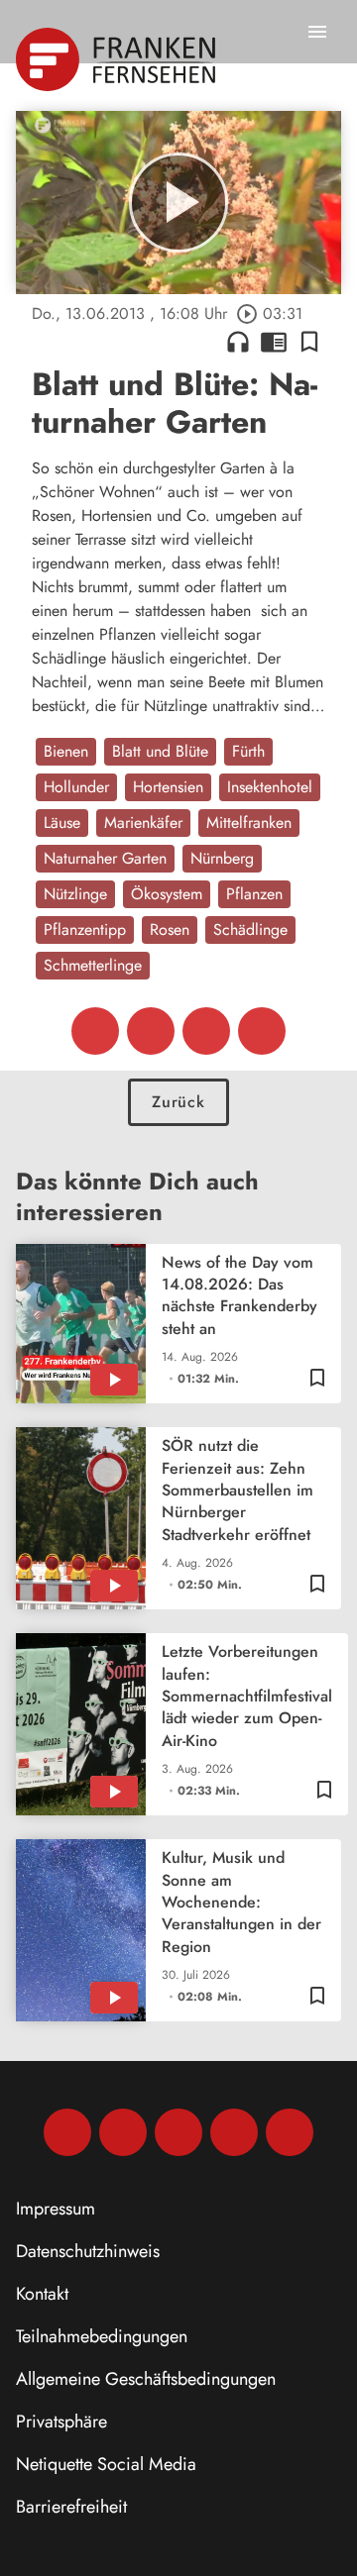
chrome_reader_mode (274, 342)
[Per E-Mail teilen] (262, 1031)
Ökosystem (167, 894)
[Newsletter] (290, 2132)
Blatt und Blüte (160, 751)
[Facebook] (67, 2132)
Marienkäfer (143, 823)
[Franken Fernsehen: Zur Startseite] (118, 59)
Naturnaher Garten (105, 858)
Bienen (66, 751)
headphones (238, 342)
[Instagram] (123, 2132)
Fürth (248, 751)
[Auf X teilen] (151, 1031)
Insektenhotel (270, 787)
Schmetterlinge (93, 965)
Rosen (170, 929)
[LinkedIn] (234, 2132)
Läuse (62, 823)
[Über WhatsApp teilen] (206, 1031)
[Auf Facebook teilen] (95, 1031)
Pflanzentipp (85, 929)
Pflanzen (254, 894)
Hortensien (168, 787)
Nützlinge (75, 894)
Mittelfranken (249, 823)
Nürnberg (222, 858)
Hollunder (76, 787)
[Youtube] (178, 2132)
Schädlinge (250, 929)
